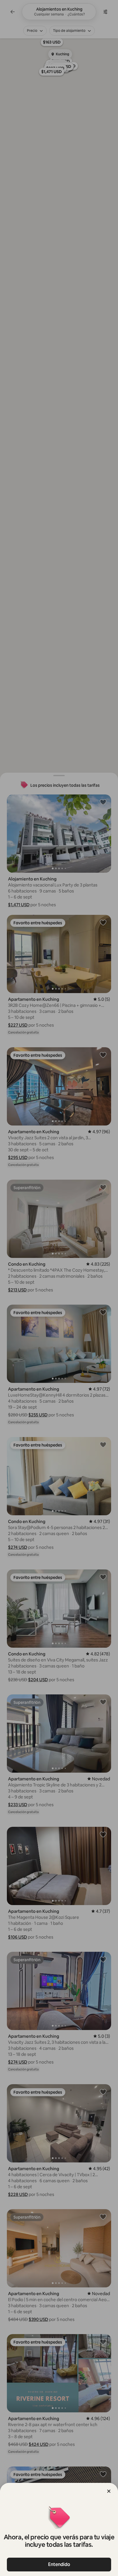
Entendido (59, 2564)
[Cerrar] (109, 2491)
